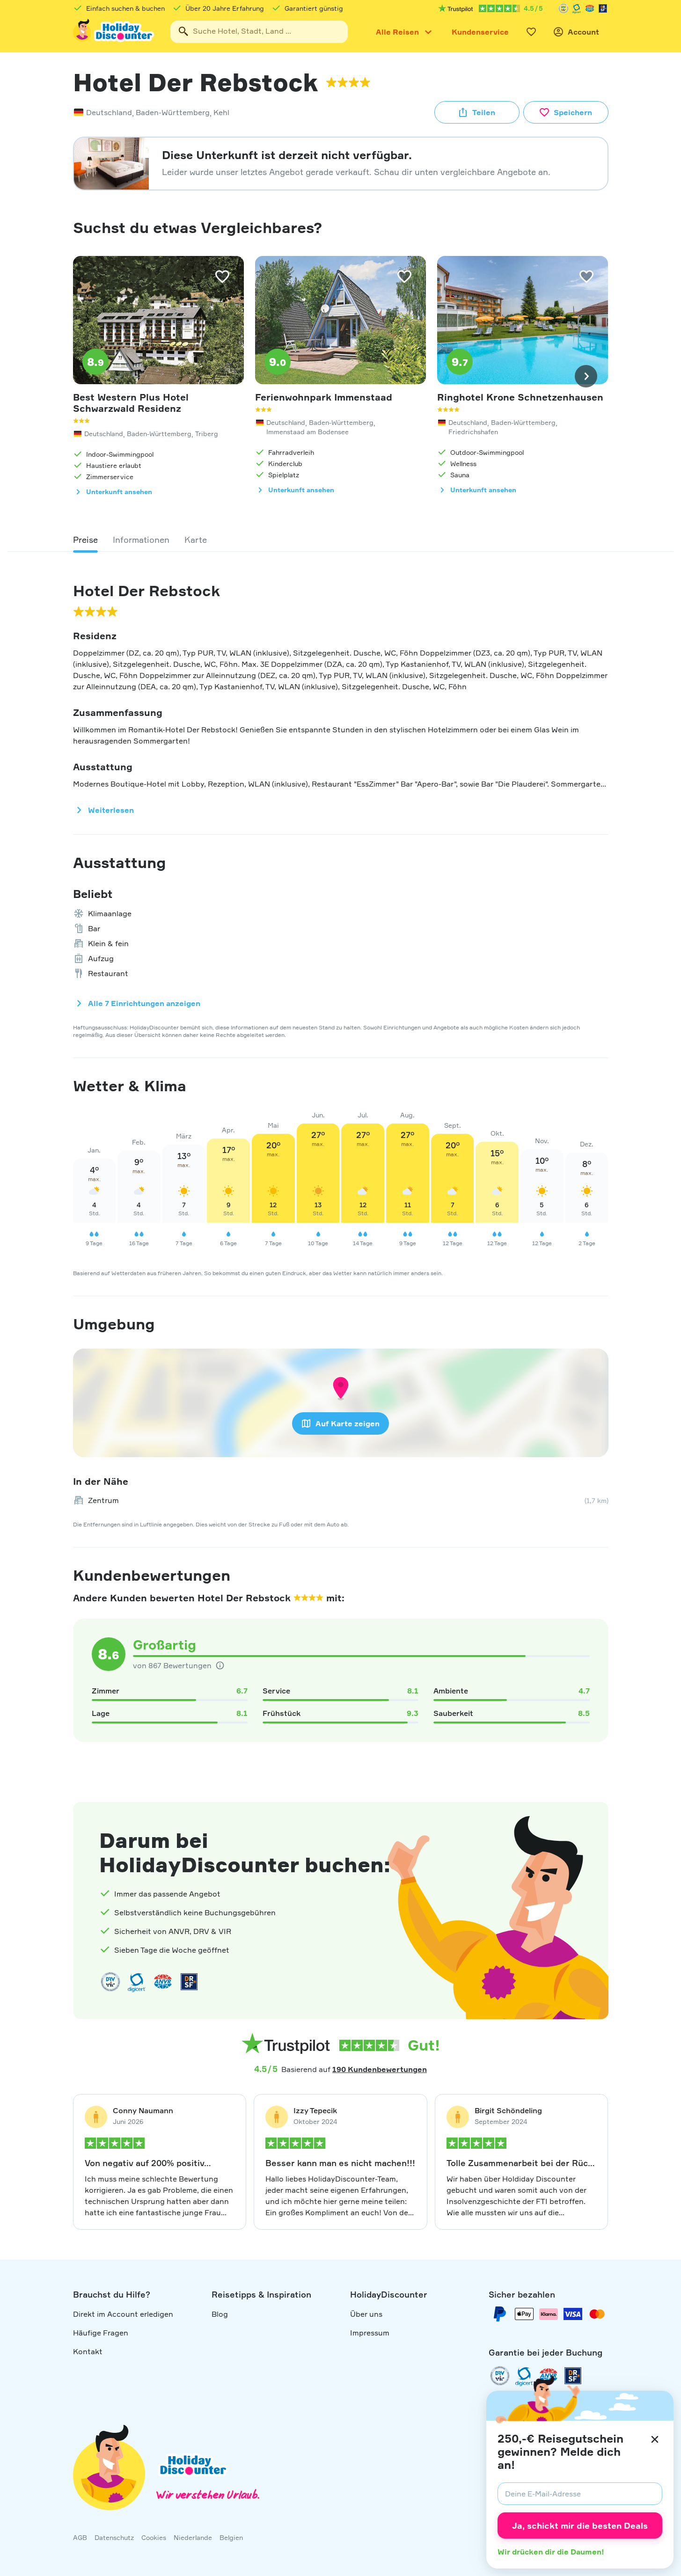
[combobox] (259, 32)
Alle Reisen (397, 32)
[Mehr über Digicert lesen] (137, 1982)
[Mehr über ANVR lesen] (590, 8)
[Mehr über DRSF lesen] (603, 8)
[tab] (85, 540)
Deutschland (109, 112)
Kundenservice (480, 32)
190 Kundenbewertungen (380, 2069)
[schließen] (655, 2439)
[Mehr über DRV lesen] (564, 8)
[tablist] (341, 540)
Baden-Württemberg (173, 112)
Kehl (221, 112)
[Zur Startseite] (114, 32)
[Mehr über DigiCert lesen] (577, 8)
